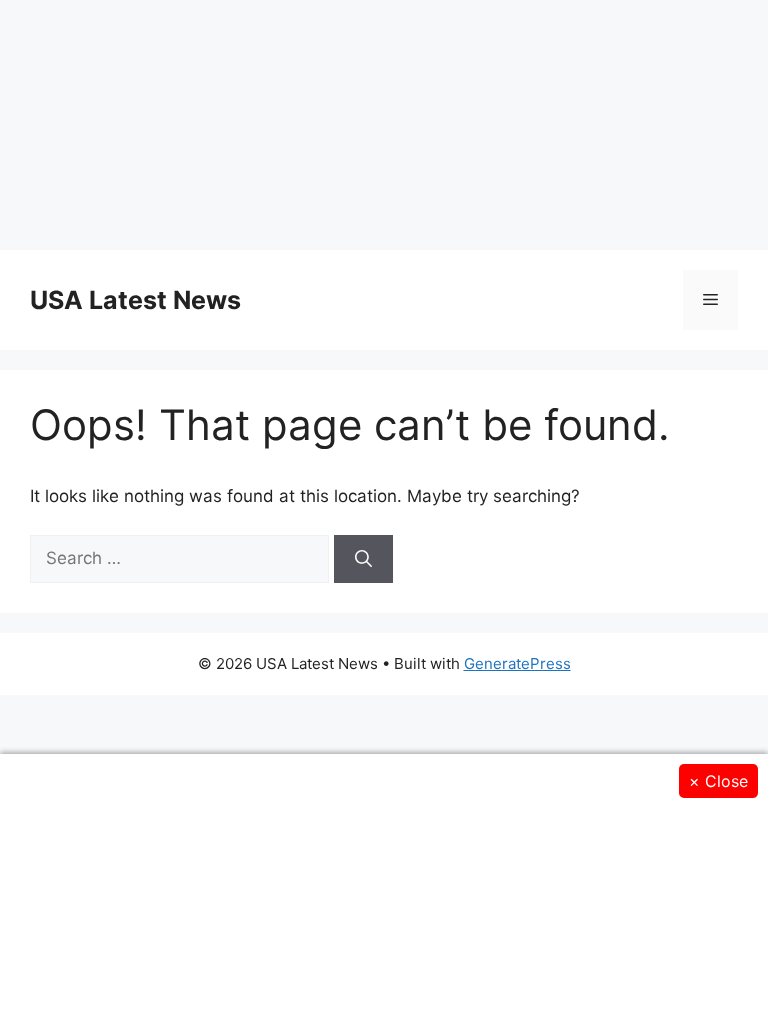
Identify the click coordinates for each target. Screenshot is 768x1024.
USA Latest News (135, 300)
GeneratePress (517, 663)
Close (718, 781)
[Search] (363, 559)
